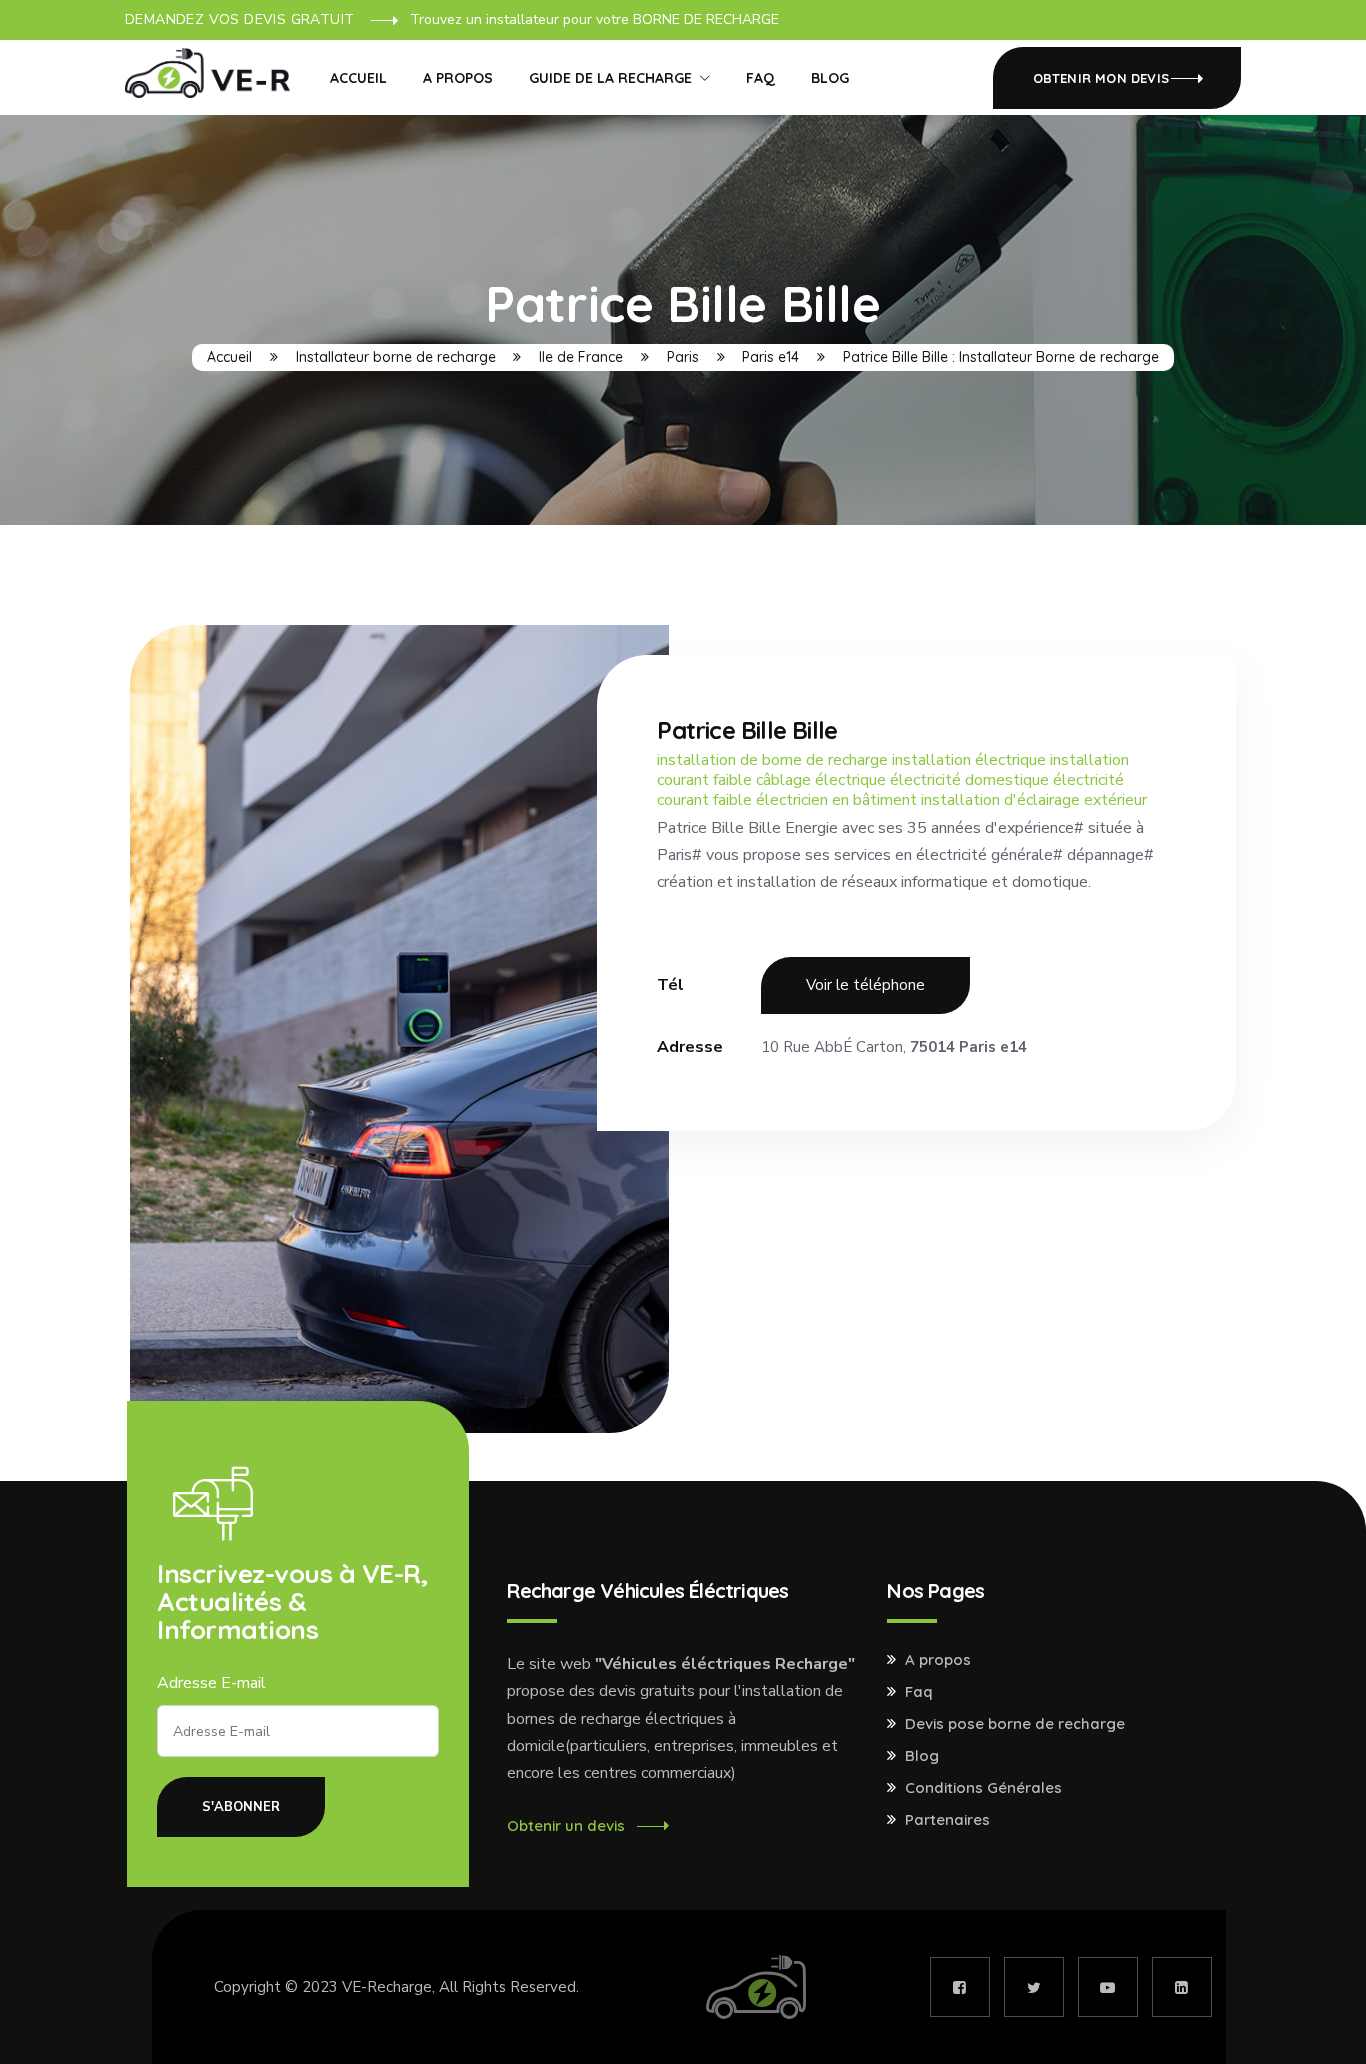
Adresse (690, 1047)
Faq (919, 1692)
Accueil (358, 78)
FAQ (760, 78)
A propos (458, 78)
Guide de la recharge (610, 78)
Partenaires (947, 1820)
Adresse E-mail (211, 1683)
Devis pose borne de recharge (1015, 1724)
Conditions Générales (983, 1788)
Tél (670, 985)
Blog (830, 78)
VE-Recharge (387, 1987)
